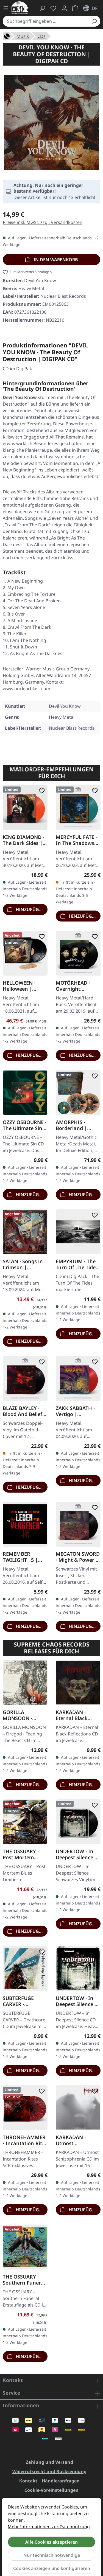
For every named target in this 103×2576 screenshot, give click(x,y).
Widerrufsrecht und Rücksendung (49, 2471)
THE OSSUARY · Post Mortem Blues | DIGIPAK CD (22, 1854)
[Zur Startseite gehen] (20, 8)
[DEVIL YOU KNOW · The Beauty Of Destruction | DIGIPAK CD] (51, 123)
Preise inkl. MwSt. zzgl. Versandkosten (43, 222)
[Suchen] (94, 21)
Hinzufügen (30, 909)
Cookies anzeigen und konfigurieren (52, 2568)
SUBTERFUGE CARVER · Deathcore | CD (21, 2001)
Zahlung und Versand (49, 2462)
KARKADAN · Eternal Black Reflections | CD (75, 1715)
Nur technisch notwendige (52, 2555)
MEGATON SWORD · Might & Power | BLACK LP (78, 1557)
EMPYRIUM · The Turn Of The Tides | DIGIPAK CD (77, 1264)
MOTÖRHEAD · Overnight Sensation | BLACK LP (73, 986)
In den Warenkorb (55, 260)
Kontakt (28, 2481)
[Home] (7, 36)
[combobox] (45, 21)
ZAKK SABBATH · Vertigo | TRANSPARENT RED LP (75, 1411)
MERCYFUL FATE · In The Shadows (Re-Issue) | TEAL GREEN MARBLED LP (76, 840)
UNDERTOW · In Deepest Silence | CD (76, 2001)
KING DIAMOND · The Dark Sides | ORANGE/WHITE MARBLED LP (23, 840)
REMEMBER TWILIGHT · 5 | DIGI (20, 1557)
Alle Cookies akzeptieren (51, 2542)
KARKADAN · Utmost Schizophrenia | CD (75, 2140)
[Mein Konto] (64, 8)
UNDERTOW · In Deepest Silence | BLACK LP (76, 1854)
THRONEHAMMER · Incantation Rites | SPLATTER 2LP (25, 2140)
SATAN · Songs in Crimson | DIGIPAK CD (23, 1264)
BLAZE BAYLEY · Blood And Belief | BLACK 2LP (25, 1411)
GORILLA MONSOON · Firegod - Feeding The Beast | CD (23, 1715)
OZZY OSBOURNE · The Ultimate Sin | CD (25, 1125)
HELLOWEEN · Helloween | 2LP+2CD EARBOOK (19, 986)
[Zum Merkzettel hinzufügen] (41, 791)
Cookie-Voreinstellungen (51, 2490)
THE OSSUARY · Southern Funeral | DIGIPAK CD (24, 2279)
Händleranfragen (61, 2481)
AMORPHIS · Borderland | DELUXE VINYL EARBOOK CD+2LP (77, 1125)
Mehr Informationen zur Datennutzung (49, 2527)
